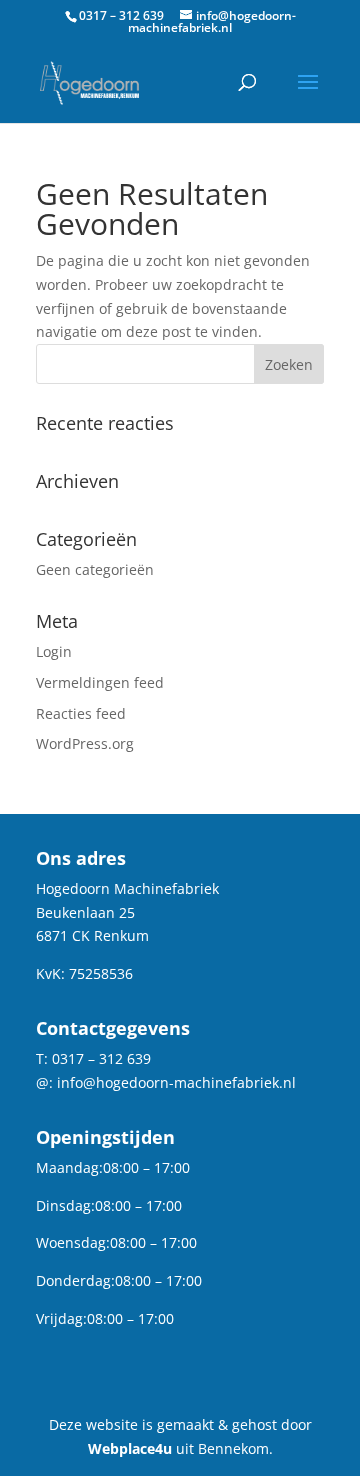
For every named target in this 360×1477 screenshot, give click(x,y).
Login (54, 651)
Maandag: (69, 1167)
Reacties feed (81, 713)
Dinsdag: (65, 1205)
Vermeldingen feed (100, 682)
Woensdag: (73, 1242)
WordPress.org (85, 743)
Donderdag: (75, 1280)
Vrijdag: (61, 1318)
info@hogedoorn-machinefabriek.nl (176, 1082)
